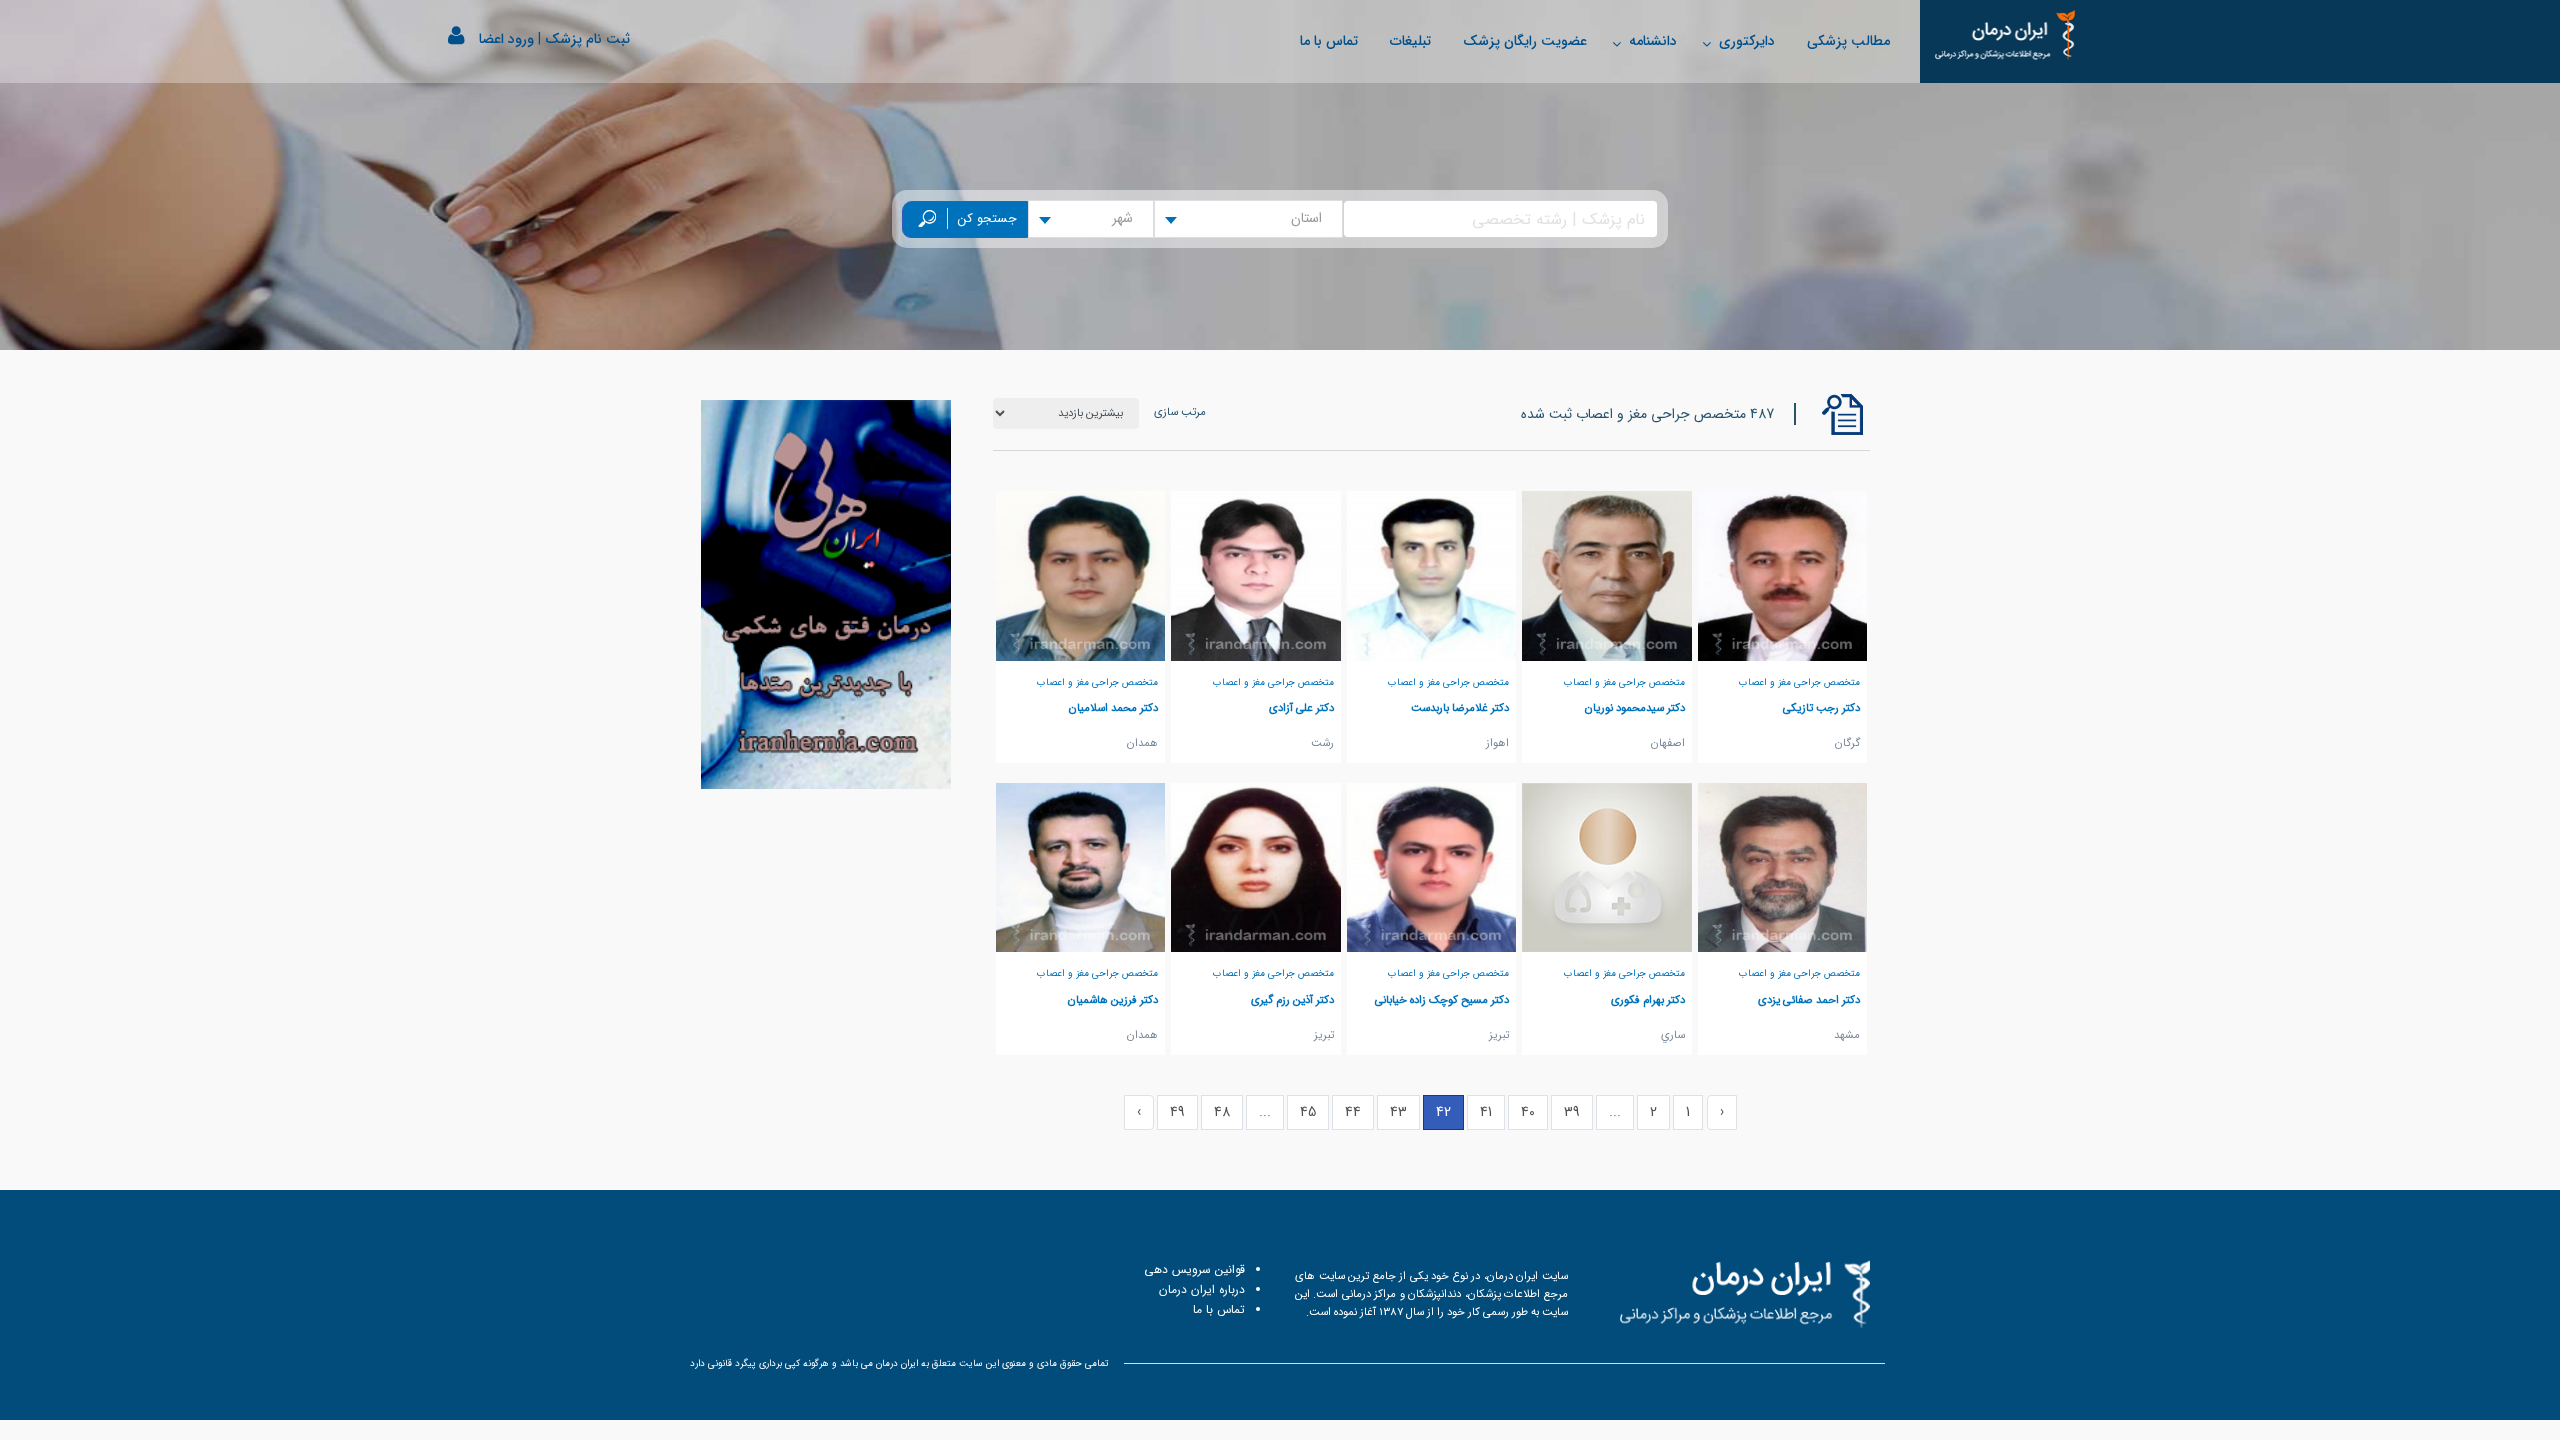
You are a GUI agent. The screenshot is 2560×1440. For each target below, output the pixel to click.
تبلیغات (1410, 41)
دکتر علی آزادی (1301, 708)
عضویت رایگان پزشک (1525, 41)
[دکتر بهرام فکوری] (1607, 867)
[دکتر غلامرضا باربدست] (1432, 575)
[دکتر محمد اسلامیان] (1081, 575)
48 (1222, 1112)
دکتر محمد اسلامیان (1113, 708)
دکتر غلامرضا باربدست (1460, 708)
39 (1572, 1112)
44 (1353, 1112)
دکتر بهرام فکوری (1648, 1000)
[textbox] (1312, 219)
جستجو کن (987, 219)
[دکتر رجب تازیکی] (1783, 575)
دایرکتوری (1747, 41)
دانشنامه (1653, 41)
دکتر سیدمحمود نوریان (1635, 708)
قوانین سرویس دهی (1194, 1269)
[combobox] (1248, 219)
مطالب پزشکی (1848, 41)
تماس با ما (1329, 41)
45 (1308, 1112)
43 (1398, 1112)
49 (1177, 1112)
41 (1486, 1112)
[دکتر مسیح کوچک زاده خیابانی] (1432, 867)
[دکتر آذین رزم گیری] (1256, 867)
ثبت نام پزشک (587, 39)
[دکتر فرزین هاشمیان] (1081, 867)
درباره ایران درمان (1202, 1289)
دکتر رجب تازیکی (1821, 708)
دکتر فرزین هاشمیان (1113, 1000)
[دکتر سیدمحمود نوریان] (1607, 575)
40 (1528, 1112)
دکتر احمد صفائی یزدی (1809, 1000)
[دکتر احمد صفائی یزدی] (1783, 867)
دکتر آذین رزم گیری (1292, 1000)
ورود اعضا (506, 39)
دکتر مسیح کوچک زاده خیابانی (1442, 1000)
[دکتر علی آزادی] (1256, 575)
